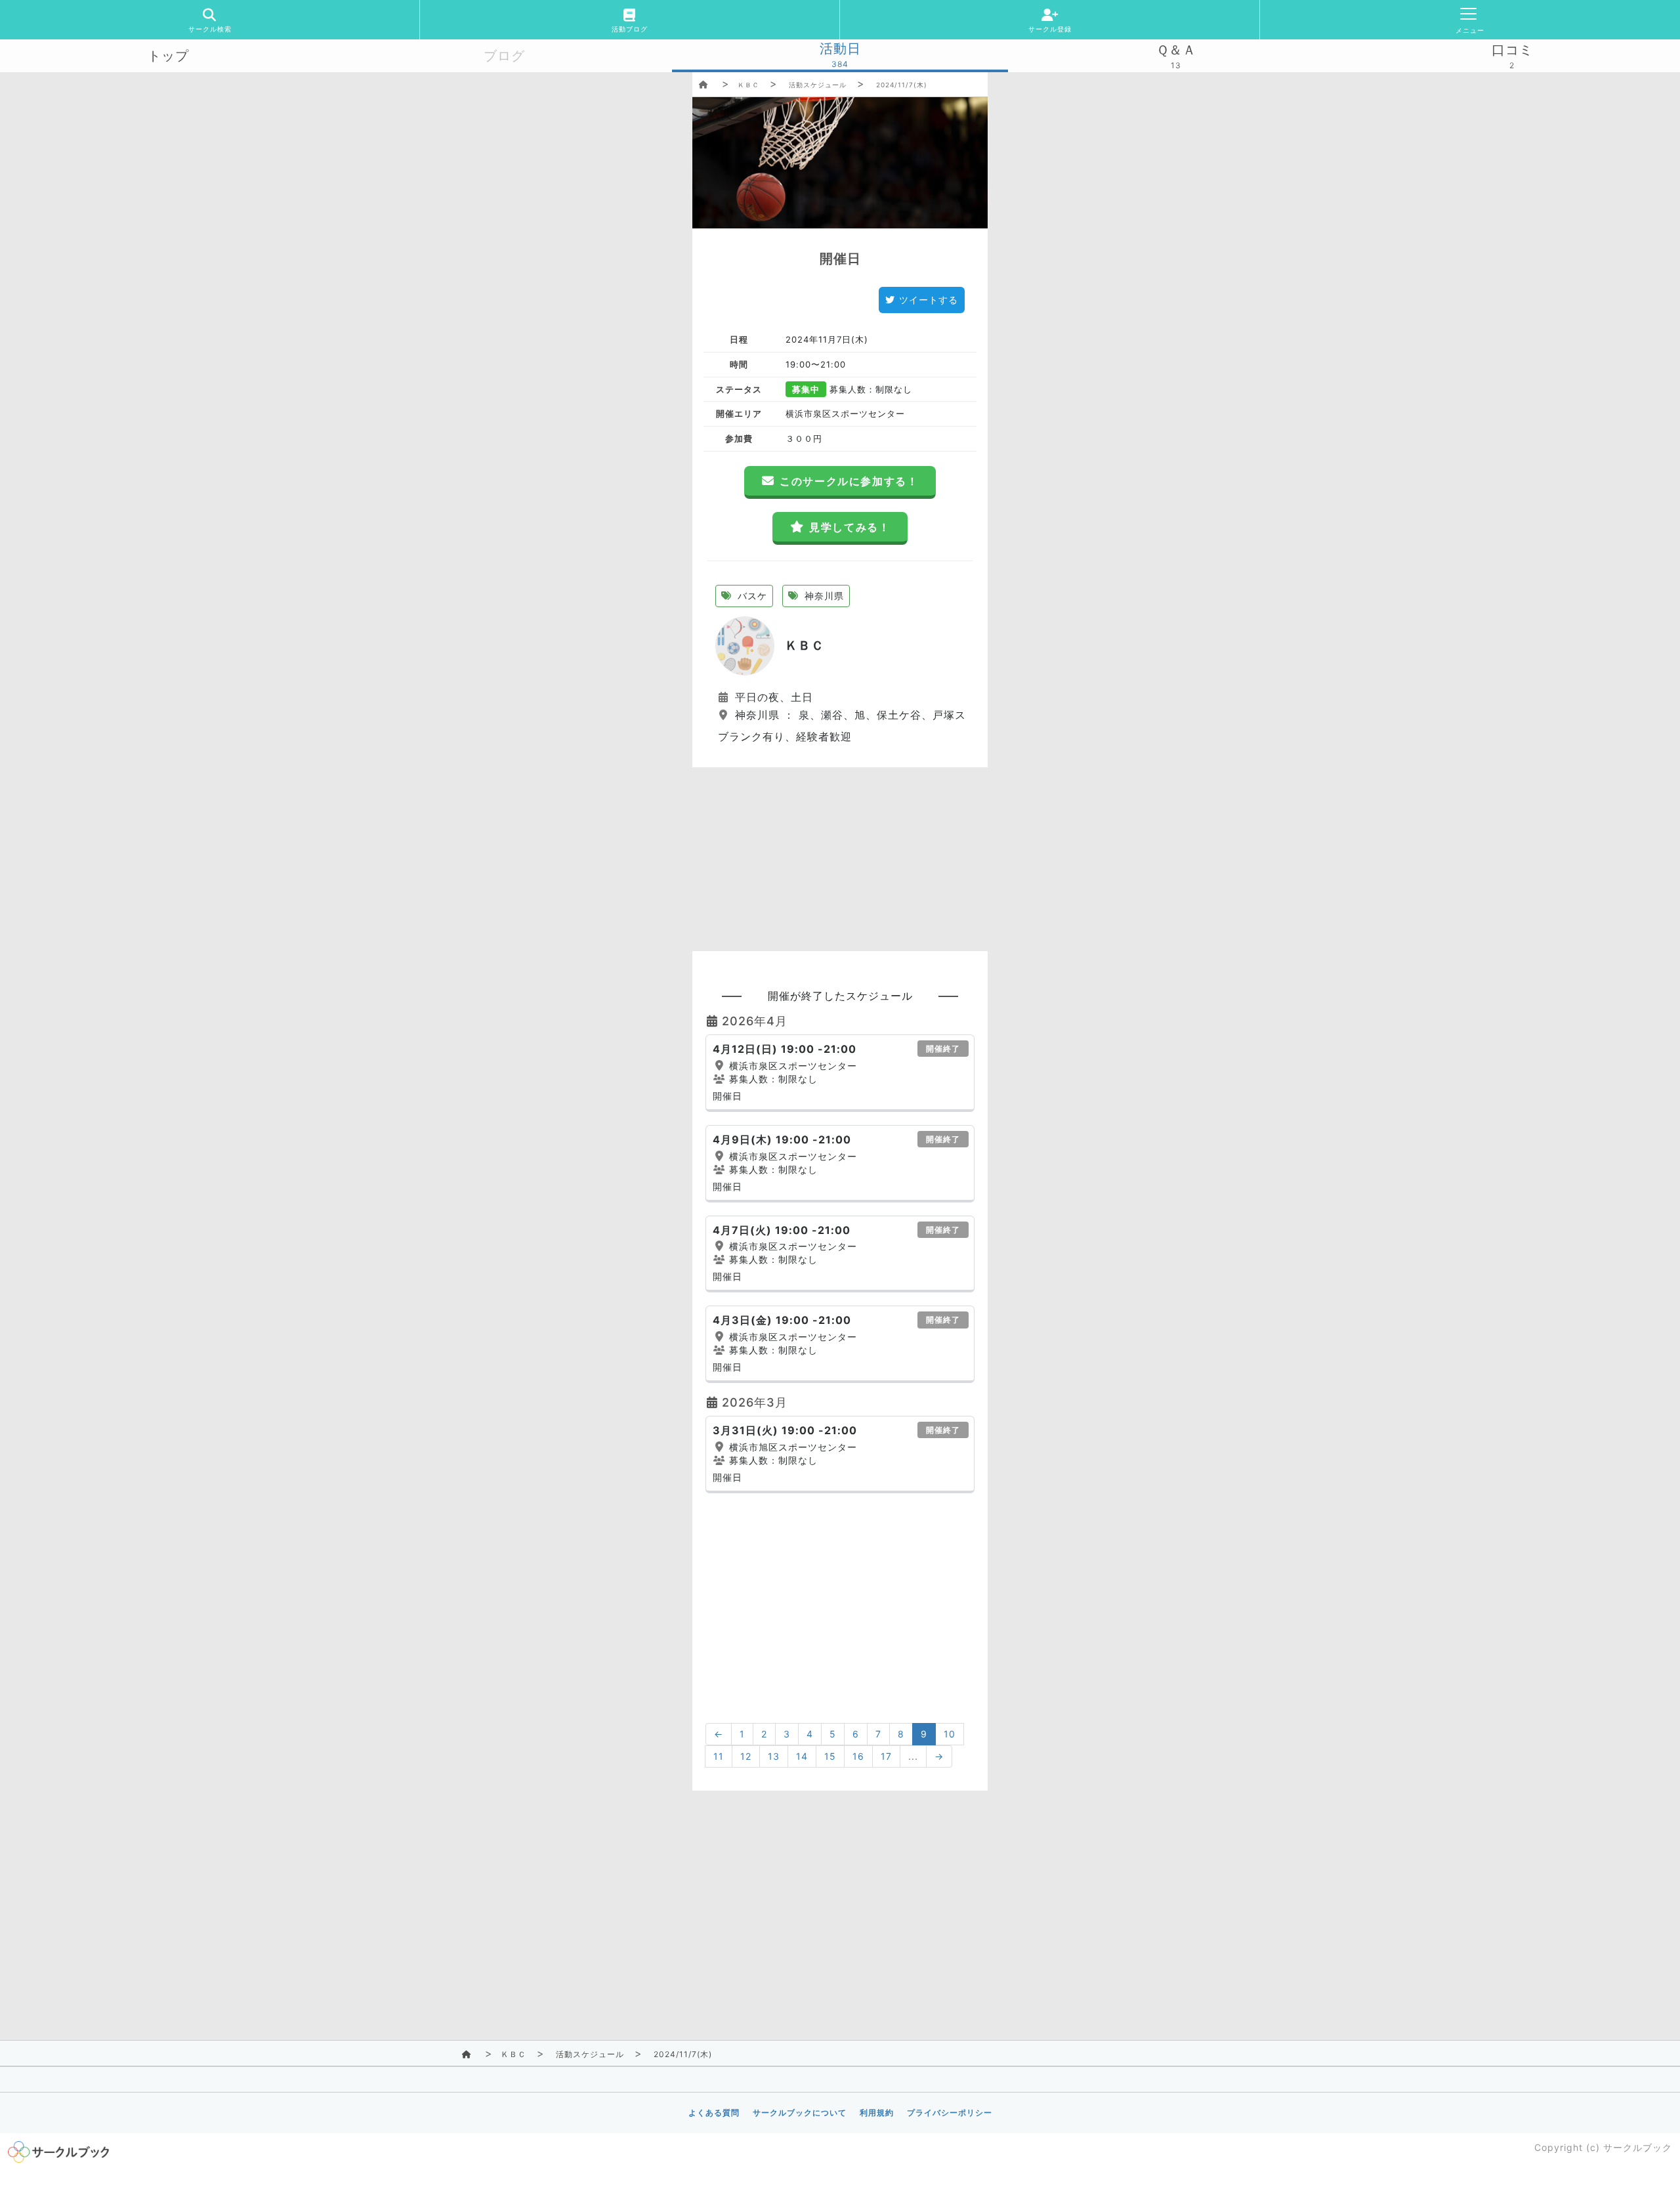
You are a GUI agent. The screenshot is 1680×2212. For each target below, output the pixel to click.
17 (886, 1756)
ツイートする (929, 300)
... (913, 1756)
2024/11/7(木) (902, 85)
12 (746, 1756)
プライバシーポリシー (950, 2113)
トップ (168, 56)
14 (802, 1756)
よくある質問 (714, 2113)
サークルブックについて (800, 2113)
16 (858, 1756)
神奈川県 (823, 596)
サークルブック (1638, 2147)
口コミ (1512, 50)
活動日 (840, 49)
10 (950, 1734)
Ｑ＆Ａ (1176, 50)
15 (830, 1756)
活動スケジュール (818, 85)
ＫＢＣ (748, 85)
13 (774, 1756)
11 (719, 1756)
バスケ (751, 596)
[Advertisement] (840, 859)
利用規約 (877, 2113)
